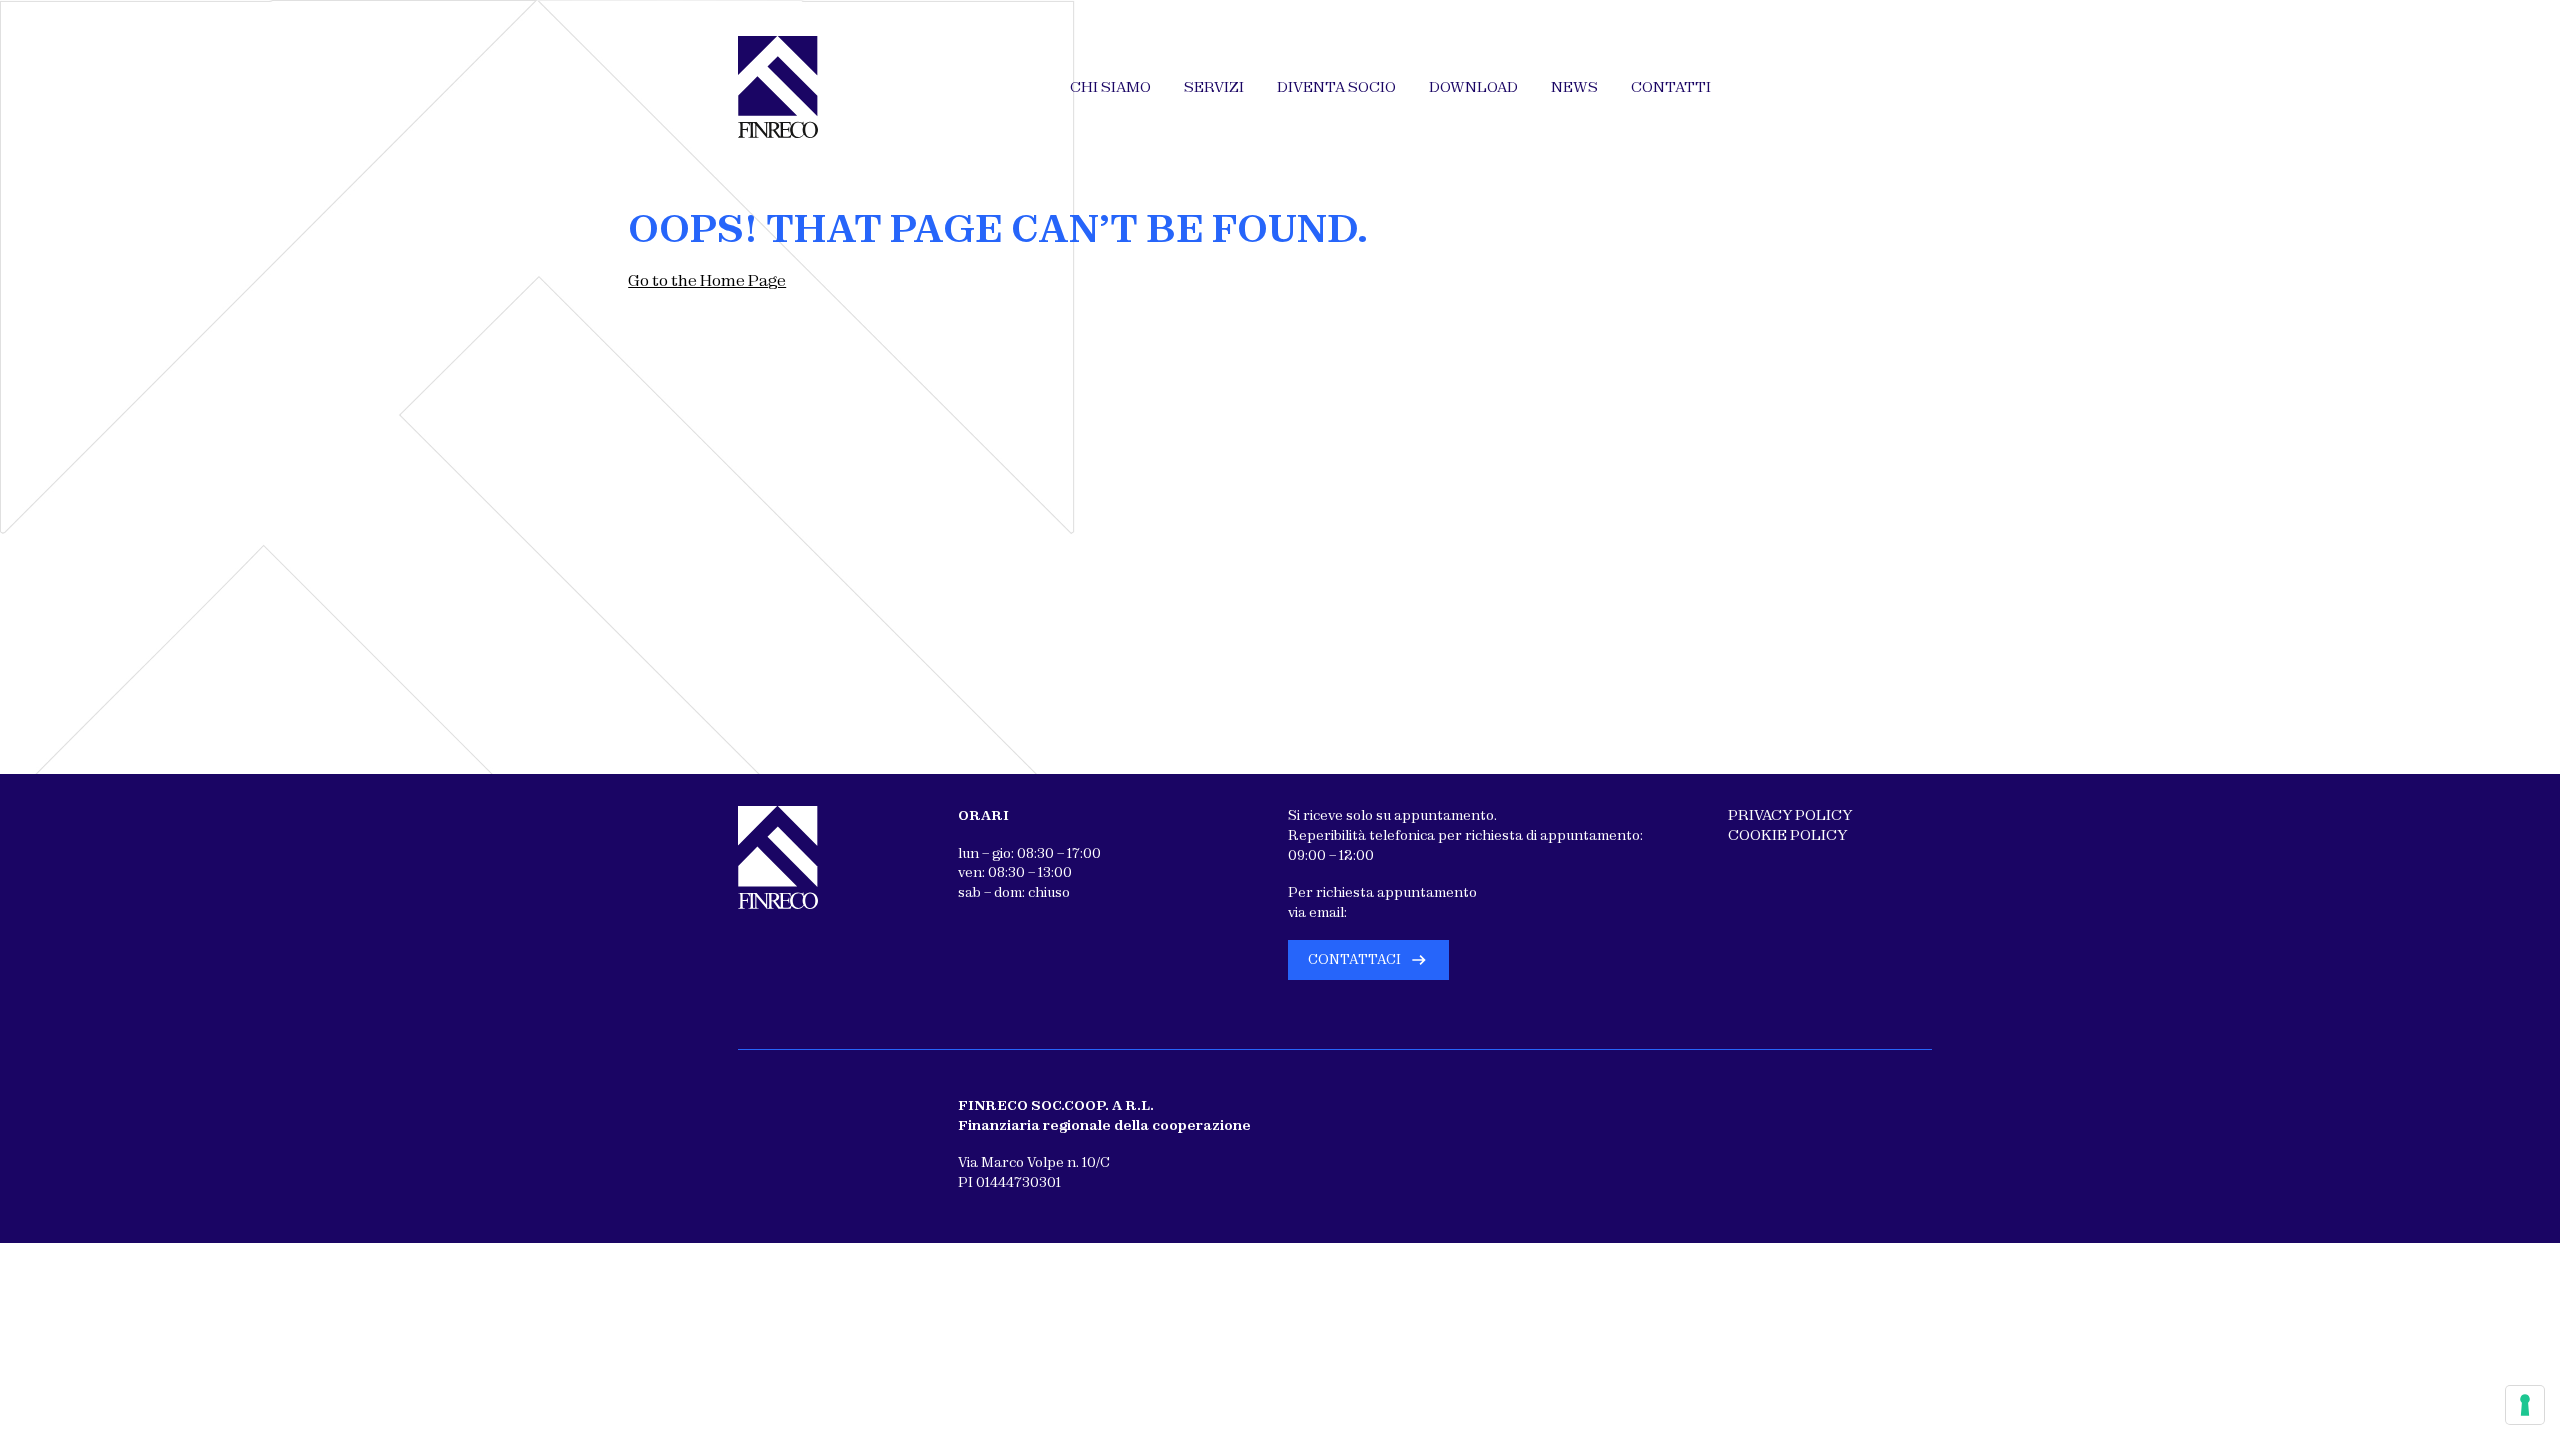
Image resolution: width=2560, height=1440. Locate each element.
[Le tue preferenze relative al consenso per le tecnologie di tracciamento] (2525, 1405)
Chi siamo (1110, 87)
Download (1473, 87)
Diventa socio (1336, 87)
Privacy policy (1790, 815)
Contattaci (1354, 959)
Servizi (1214, 87)
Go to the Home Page (707, 280)
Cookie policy (1787, 835)
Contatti (1671, 87)
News (1574, 87)
